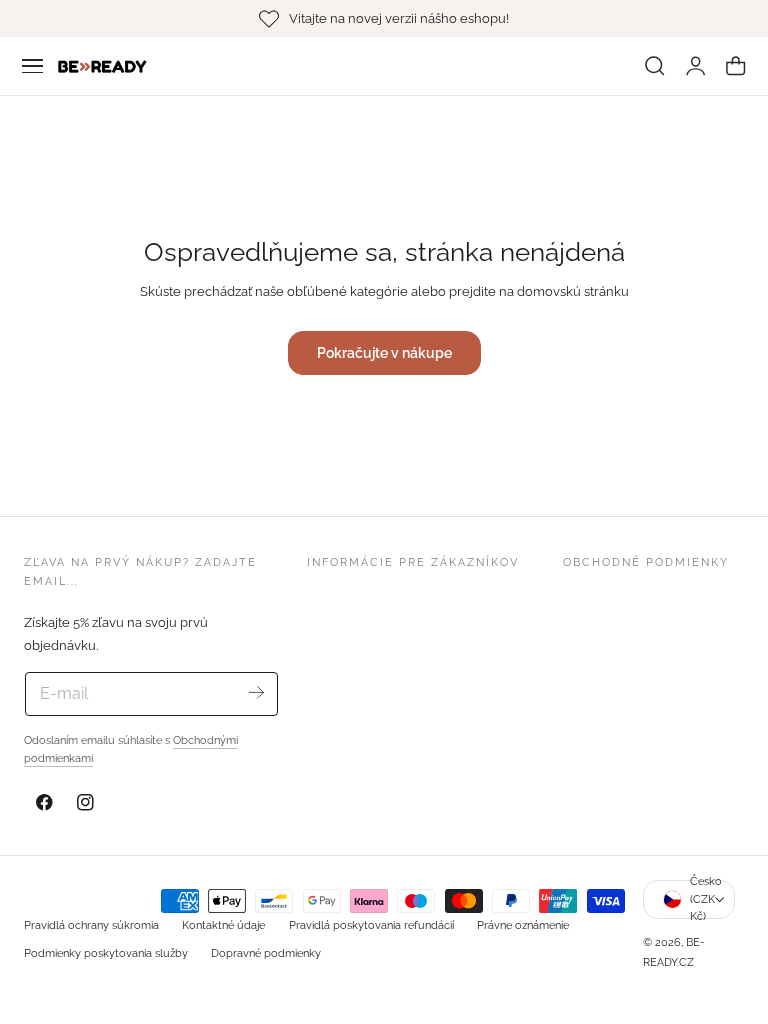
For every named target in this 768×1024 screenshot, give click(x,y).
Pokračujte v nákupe (384, 352)
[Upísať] (255, 692)
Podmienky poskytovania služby (106, 953)
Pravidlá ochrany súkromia (91, 925)
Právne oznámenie (523, 925)
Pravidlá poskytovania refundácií (371, 925)
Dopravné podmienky (266, 953)
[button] (33, 66)
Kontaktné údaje (223, 925)
